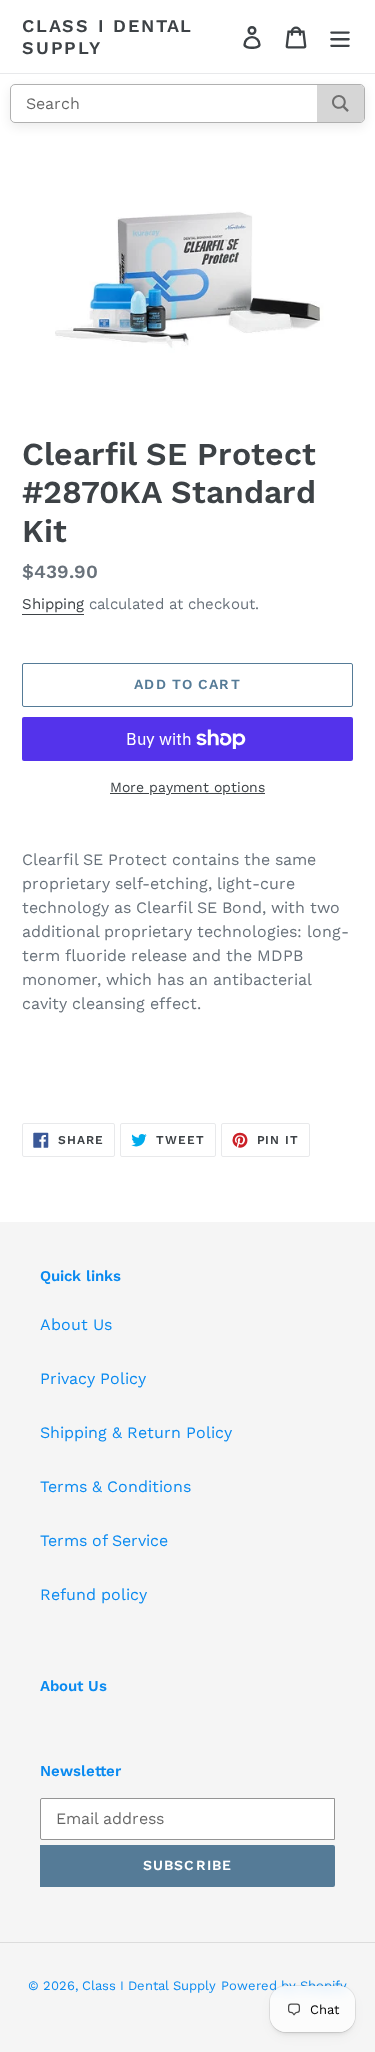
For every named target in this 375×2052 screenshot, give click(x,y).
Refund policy (93, 1594)
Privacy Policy (93, 1378)
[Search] (340, 103)
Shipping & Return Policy (136, 1432)
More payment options (187, 787)
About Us (76, 1324)
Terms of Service (104, 1540)
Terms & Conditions (115, 1486)
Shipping (53, 604)
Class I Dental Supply (107, 36)
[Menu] (340, 36)
